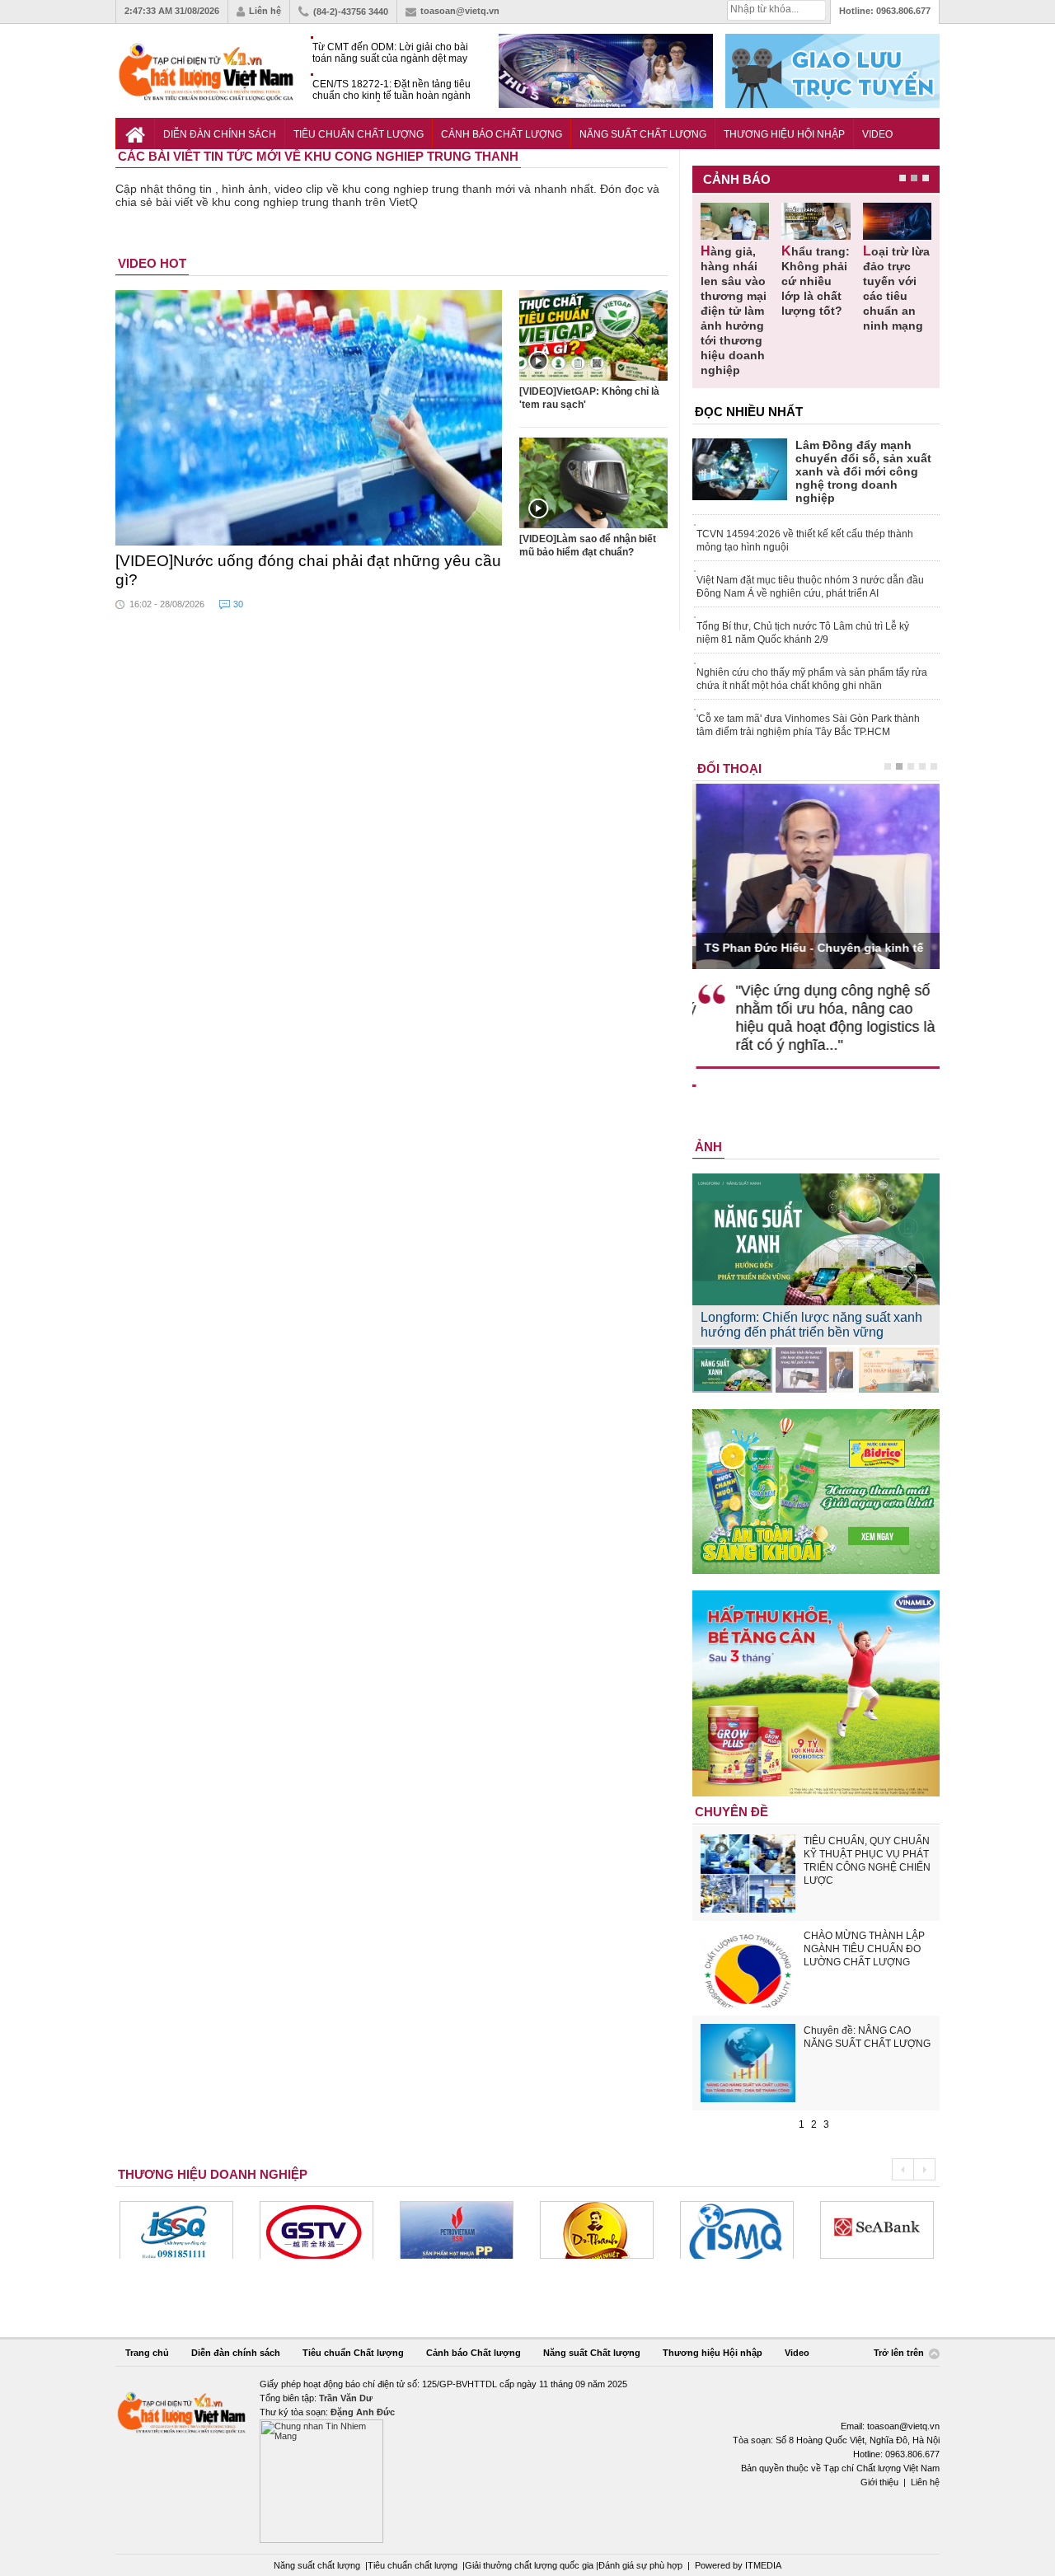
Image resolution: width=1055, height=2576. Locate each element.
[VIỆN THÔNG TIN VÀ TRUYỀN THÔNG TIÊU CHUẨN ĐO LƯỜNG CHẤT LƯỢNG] (597, 2230)
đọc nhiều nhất (749, 412)
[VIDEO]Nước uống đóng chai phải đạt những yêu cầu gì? (308, 570)
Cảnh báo (737, 179)
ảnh (708, 1147)
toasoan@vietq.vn (460, 11)
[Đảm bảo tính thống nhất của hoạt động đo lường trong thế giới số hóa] (816, 1370)
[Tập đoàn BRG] (877, 2230)
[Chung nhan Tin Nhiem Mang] (527, 2460)
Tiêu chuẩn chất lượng (413, 2565)
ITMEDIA (763, 2565)
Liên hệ (265, 11)
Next (924, 2169)
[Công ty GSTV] (176, 2230)
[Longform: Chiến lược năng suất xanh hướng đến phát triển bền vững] (732, 1370)
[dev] (316, 2230)
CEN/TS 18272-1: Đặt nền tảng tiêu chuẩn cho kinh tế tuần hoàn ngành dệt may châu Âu (392, 90)
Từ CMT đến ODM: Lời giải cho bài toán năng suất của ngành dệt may (390, 53)
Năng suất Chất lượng (643, 134)
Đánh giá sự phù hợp (640, 2565)
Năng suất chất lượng (317, 2565)
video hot (152, 263)
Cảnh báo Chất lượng (502, 134)
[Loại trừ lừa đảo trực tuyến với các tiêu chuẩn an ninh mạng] (897, 221)
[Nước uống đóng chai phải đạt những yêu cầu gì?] (309, 418)
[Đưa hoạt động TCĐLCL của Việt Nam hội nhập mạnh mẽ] (899, 1370)
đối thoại (729, 768)
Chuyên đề (731, 1812)
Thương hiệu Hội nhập (784, 134)
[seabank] (737, 2230)
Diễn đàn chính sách (220, 134)
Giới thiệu (879, 2482)
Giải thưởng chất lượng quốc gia (530, 2565)
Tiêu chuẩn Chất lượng (359, 134)
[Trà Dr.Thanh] (457, 2230)
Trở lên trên (900, 2354)
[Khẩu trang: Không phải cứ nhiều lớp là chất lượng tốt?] (816, 221)
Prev (903, 2169)
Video (877, 134)
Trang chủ (147, 2353)
